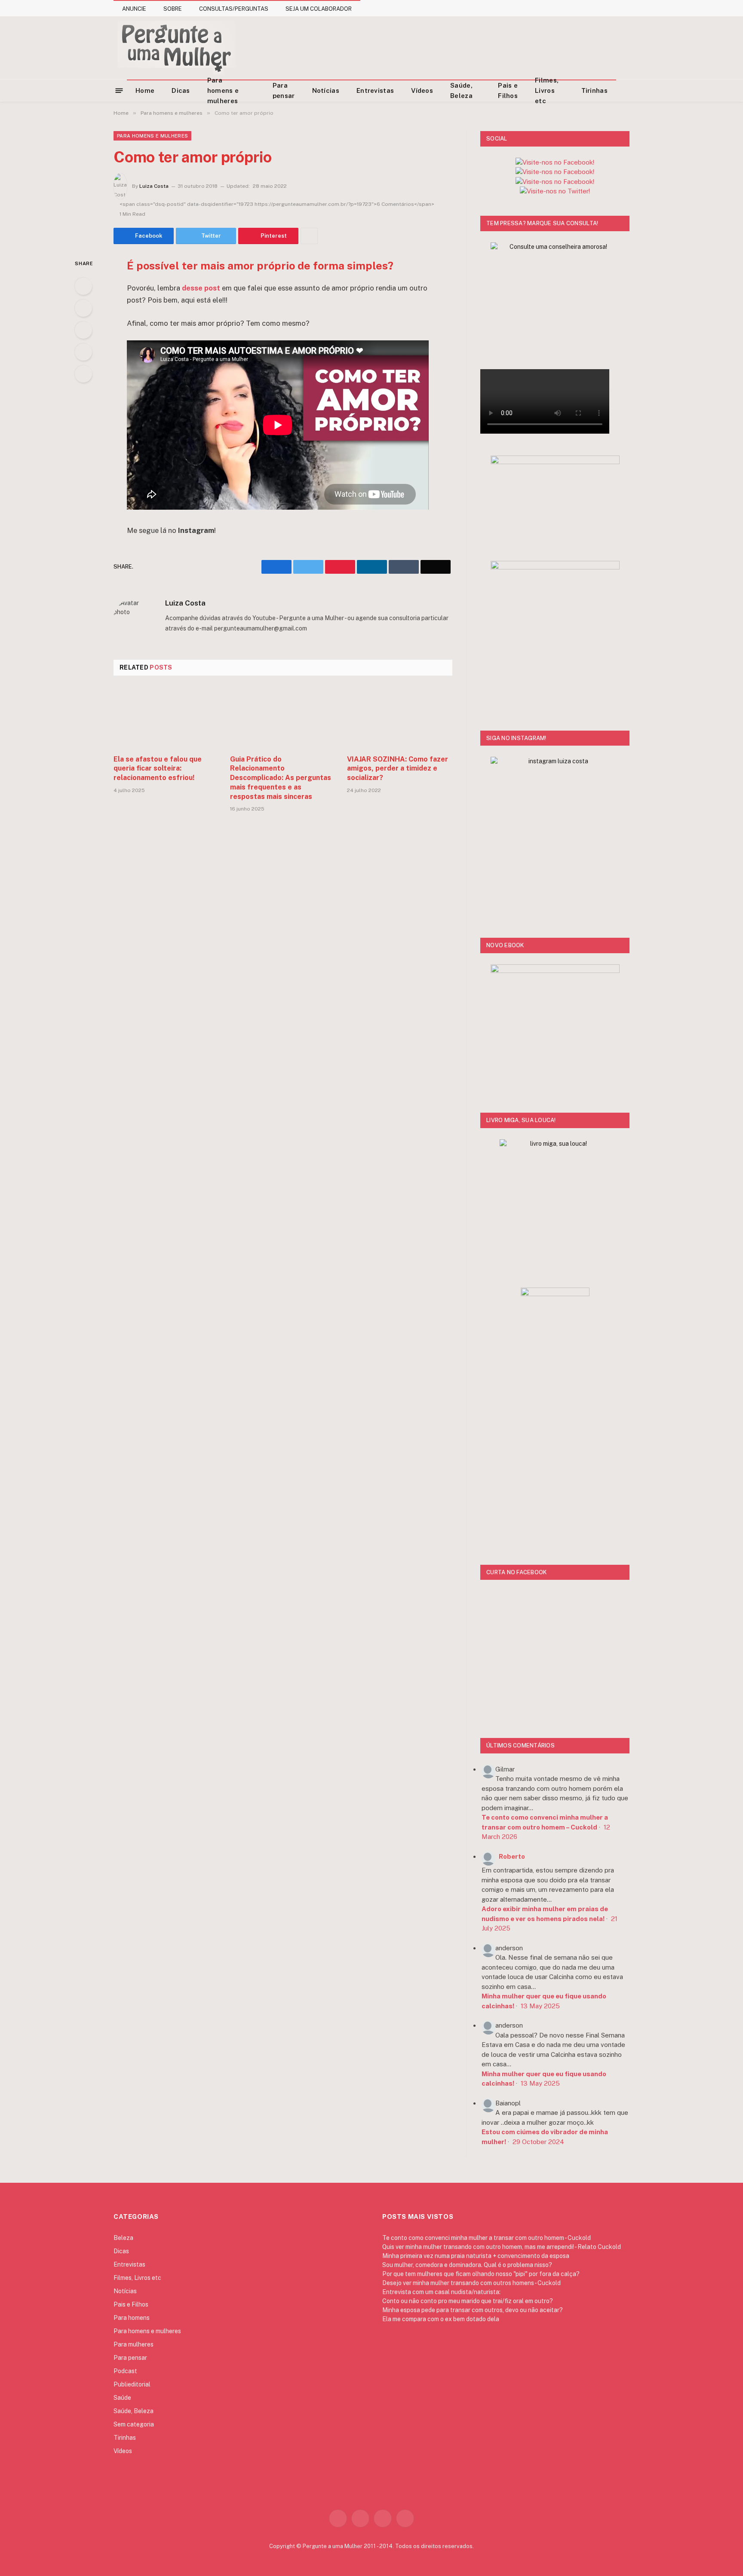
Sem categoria (134, 2424)
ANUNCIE (134, 9)
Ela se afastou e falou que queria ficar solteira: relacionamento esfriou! (158, 769)
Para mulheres (134, 2344)
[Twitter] (83, 308)
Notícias (326, 90)
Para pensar (284, 90)
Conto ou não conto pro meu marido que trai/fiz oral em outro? (468, 2301)
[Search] (626, 90)
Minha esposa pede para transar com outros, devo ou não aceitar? (473, 2310)
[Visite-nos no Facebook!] (555, 182)
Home (145, 90)
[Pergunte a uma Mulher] (176, 48)
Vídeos (422, 90)
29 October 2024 (538, 2142)
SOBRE (173, 9)
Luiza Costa (154, 186)
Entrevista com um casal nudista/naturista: (441, 2292)
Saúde (122, 2398)
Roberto (512, 1856)
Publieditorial (132, 2384)
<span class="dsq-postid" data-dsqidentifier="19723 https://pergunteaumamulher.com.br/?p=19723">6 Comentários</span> (277, 204)
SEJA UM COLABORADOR (319, 9)
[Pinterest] (83, 352)
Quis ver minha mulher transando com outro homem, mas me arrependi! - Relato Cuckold (502, 2247)
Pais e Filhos (508, 90)
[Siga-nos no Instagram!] (555, 162)
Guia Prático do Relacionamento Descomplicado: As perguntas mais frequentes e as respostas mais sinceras (281, 778)
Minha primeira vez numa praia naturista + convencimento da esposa (476, 2256)
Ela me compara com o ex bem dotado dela (441, 2319)
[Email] (83, 374)
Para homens (132, 2318)
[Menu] (119, 90)
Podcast (125, 2371)
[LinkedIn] (83, 330)
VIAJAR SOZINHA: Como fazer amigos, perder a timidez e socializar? (398, 769)
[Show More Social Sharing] (309, 236)
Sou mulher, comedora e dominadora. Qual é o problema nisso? (467, 2265)
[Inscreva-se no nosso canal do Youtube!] (555, 172)
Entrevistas (375, 90)
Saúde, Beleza (461, 90)
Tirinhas (594, 90)
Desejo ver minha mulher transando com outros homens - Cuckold (471, 2283)
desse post (201, 288)
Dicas (181, 90)
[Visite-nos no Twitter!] (555, 191)
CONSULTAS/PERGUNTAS (234, 9)
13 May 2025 (540, 2006)
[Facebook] (83, 286)
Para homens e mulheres (223, 91)
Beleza (123, 2238)
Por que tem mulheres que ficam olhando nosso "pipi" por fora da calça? (481, 2274)
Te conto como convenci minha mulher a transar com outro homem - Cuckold (487, 2238)
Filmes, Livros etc (547, 91)
